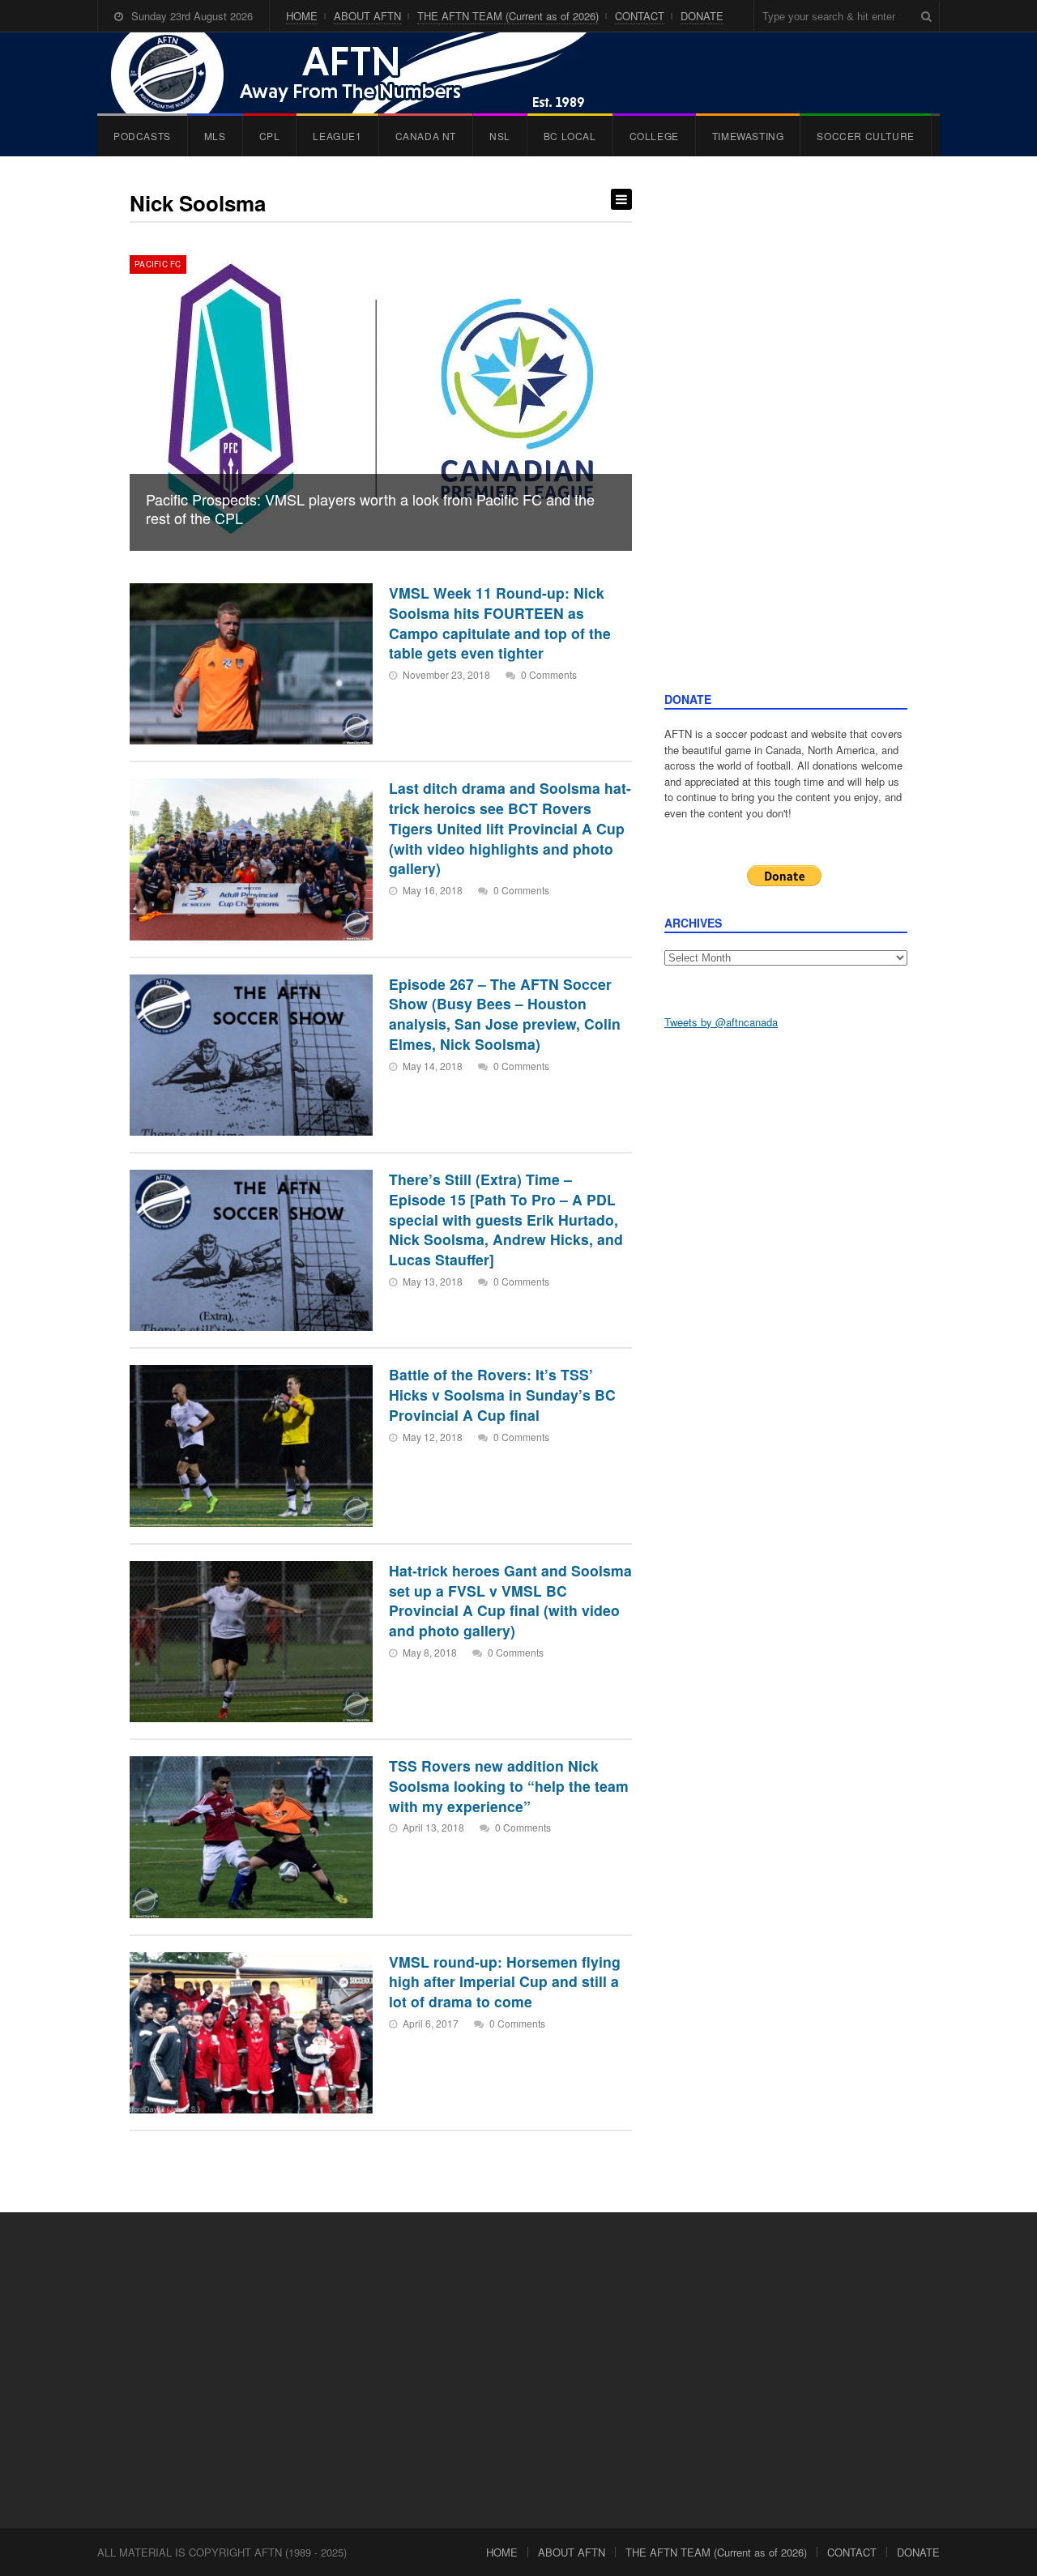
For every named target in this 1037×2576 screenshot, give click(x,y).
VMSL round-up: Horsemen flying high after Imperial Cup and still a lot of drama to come (505, 1981)
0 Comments (549, 674)
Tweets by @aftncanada (721, 1022)
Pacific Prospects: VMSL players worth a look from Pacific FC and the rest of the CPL (370, 508)
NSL (500, 136)
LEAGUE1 (337, 136)
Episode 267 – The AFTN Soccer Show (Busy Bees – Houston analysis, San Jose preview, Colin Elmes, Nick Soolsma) (505, 1014)
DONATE (702, 16)
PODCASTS (142, 136)
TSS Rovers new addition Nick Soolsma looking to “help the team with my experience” (509, 1785)
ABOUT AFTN (367, 16)
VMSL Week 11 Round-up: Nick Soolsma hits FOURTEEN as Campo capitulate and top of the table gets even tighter (500, 623)
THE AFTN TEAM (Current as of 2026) (508, 16)
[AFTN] (365, 73)
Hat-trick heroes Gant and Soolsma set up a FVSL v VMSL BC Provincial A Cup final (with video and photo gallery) (510, 1600)
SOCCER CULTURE (865, 136)
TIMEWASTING (748, 136)
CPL (270, 136)
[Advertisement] (786, 440)
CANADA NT (426, 136)
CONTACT (640, 16)
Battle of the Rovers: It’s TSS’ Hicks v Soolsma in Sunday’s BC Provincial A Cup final (502, 1394)
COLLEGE (654, 136)
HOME (302, 16)
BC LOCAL (570, 136)
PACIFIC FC (158, 264)
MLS (215, 136)
